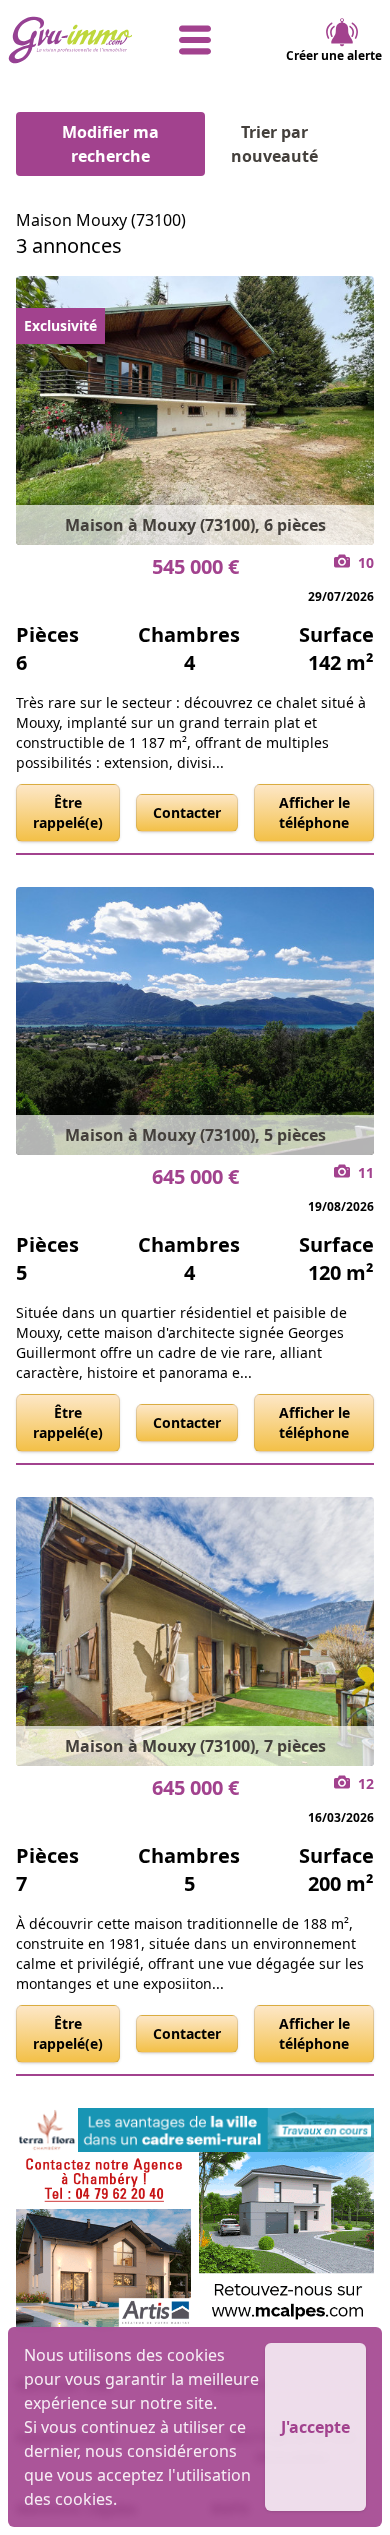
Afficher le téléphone (314, 812)
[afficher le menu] (195, 40)
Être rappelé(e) (68, 812)
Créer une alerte (334, 55)
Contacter (187, 812)
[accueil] (70, 40)
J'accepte (315, 2427)
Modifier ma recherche (110, 144)
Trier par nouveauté (274, 144)
